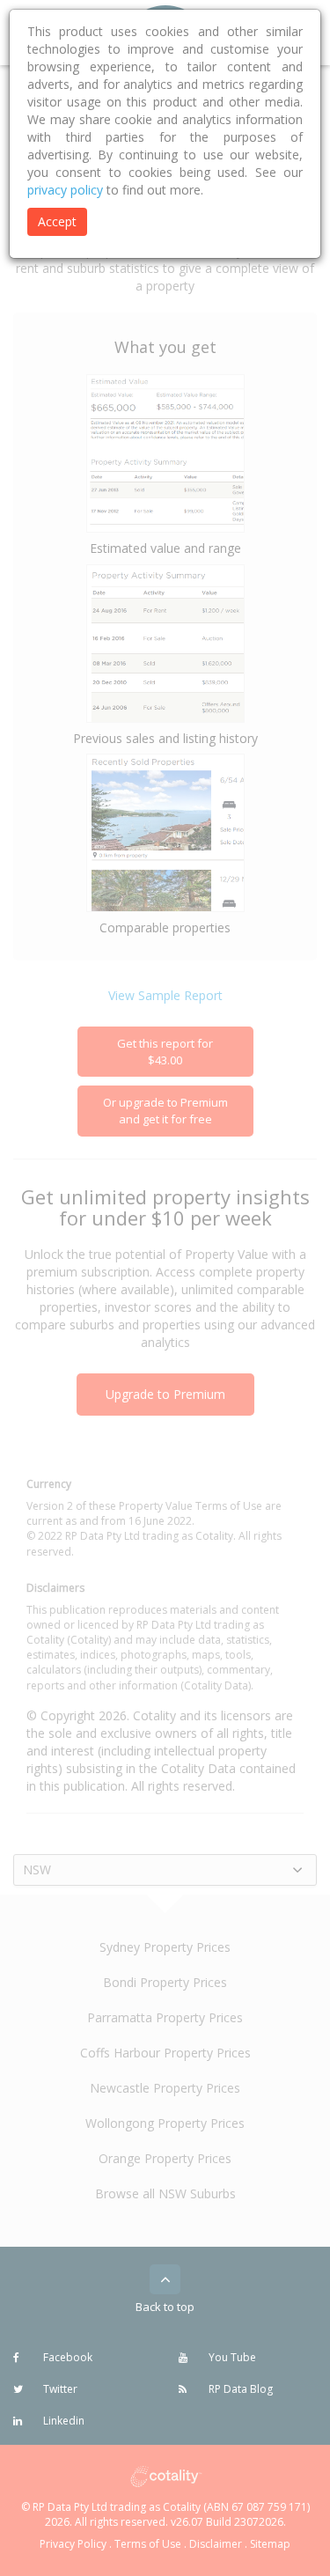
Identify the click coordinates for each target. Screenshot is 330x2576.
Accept (57, 221)
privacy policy (65, 190)
